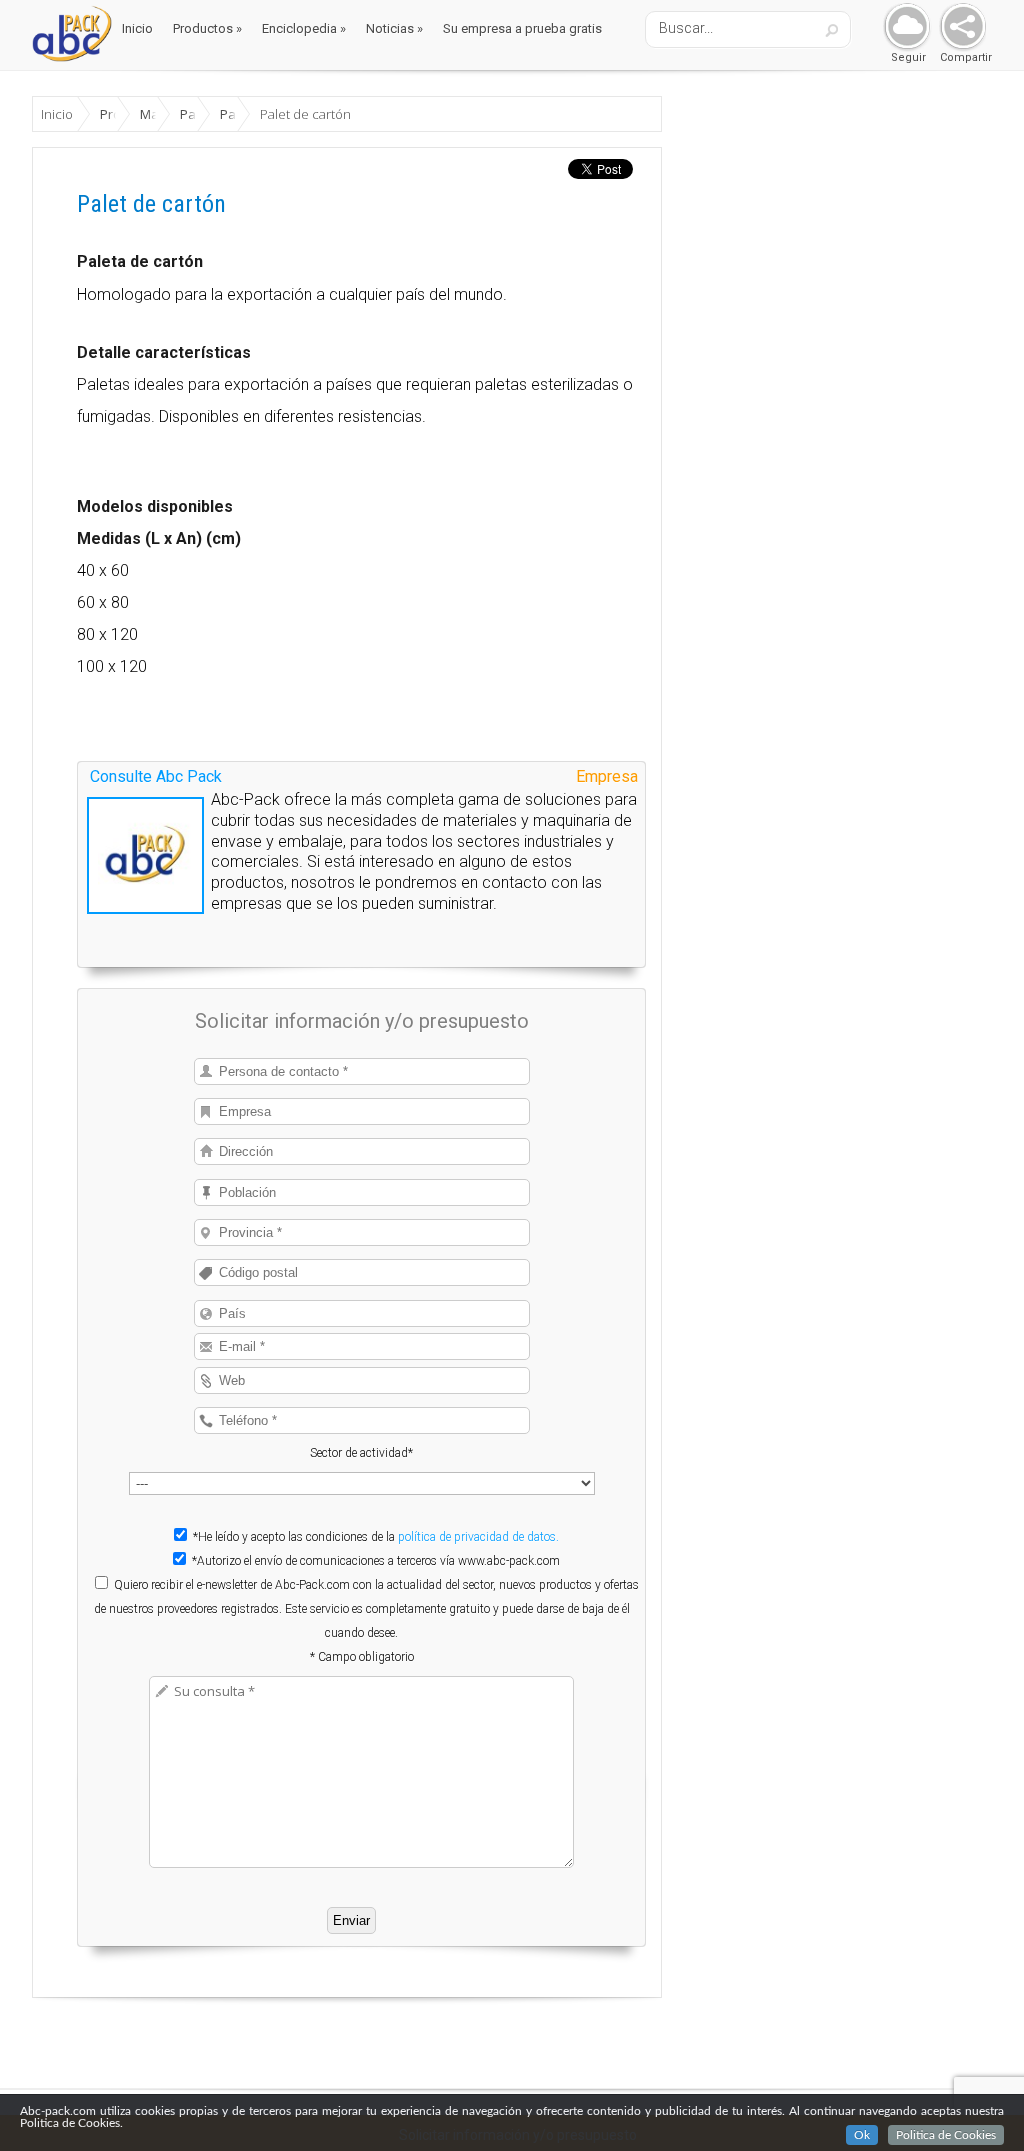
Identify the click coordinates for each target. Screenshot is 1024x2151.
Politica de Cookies (946, 2135)
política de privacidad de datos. (478, 1537)
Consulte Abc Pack (156, 776)
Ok (862, 2135)
